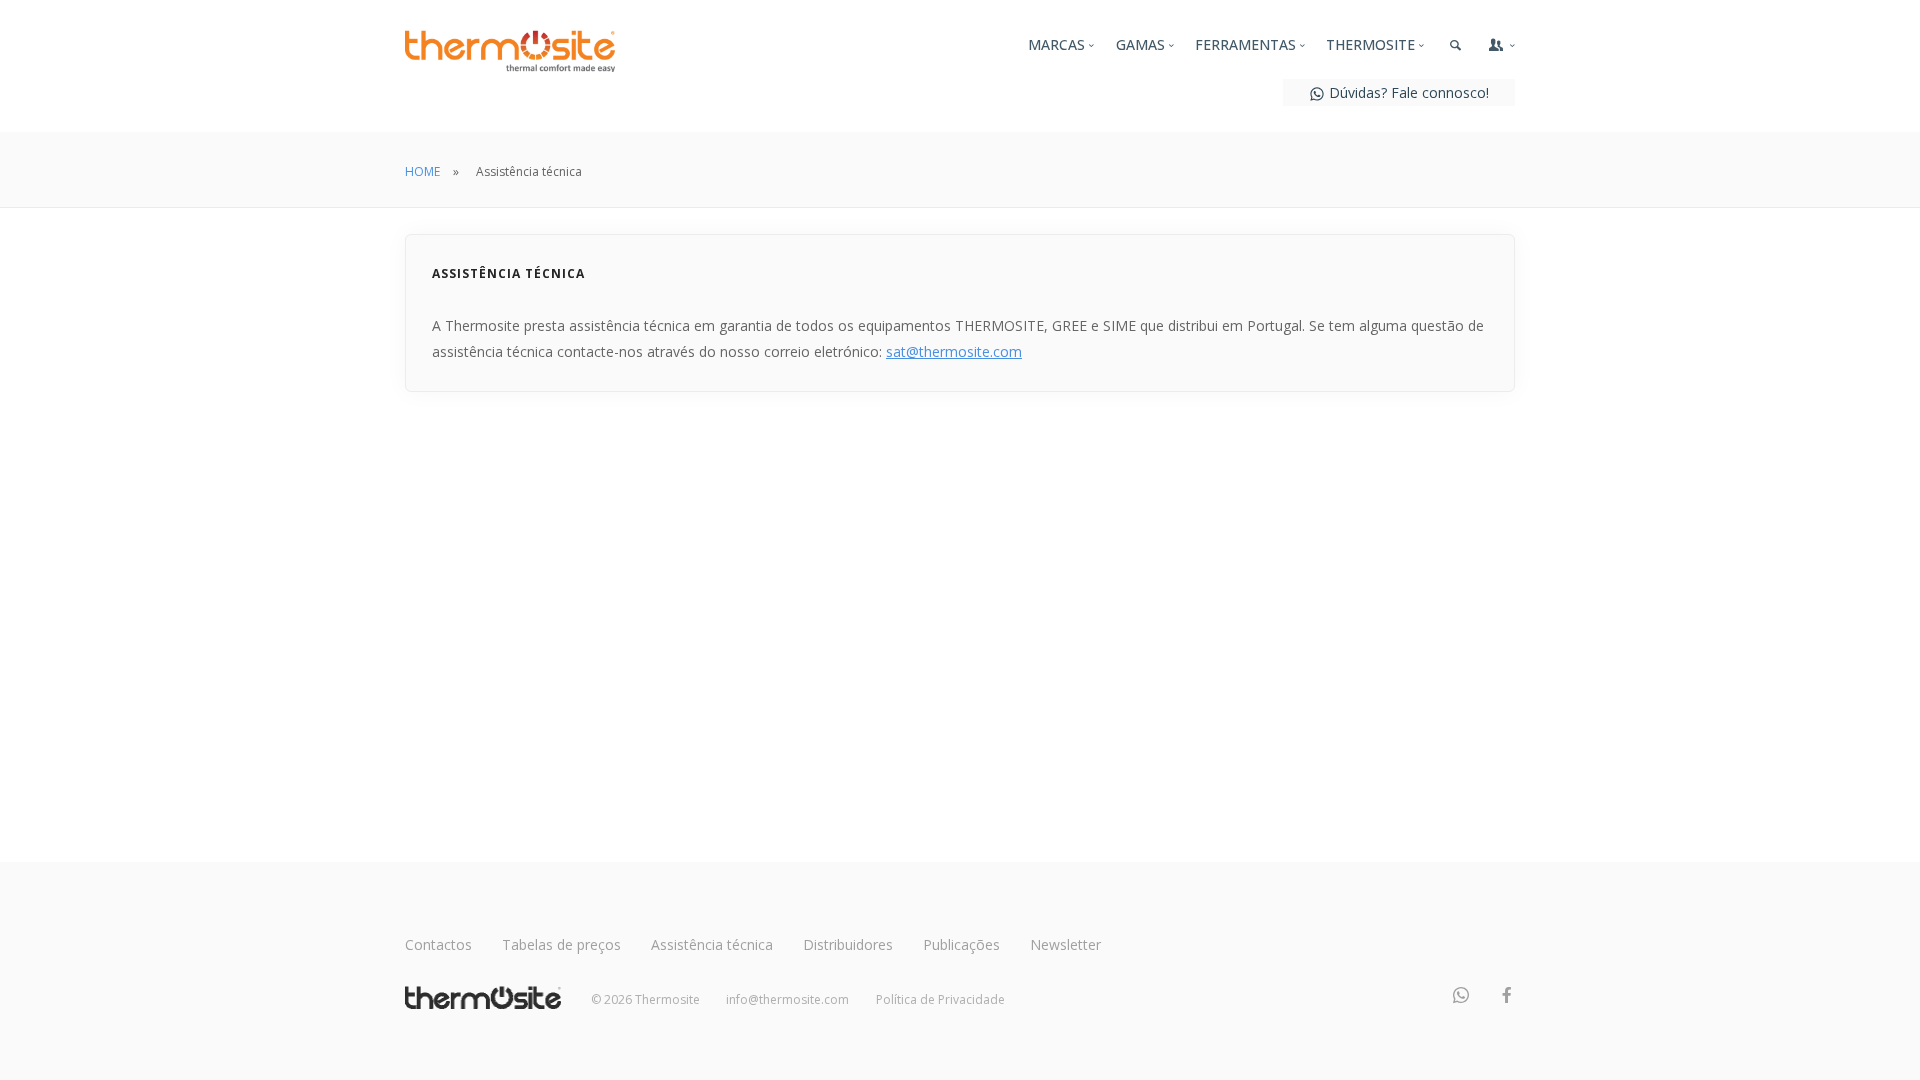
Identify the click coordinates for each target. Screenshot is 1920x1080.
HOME (422, 171)
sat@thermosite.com (954, 351)
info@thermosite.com (787, 999)
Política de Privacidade (940, 999)
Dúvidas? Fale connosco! (1407, 92)
